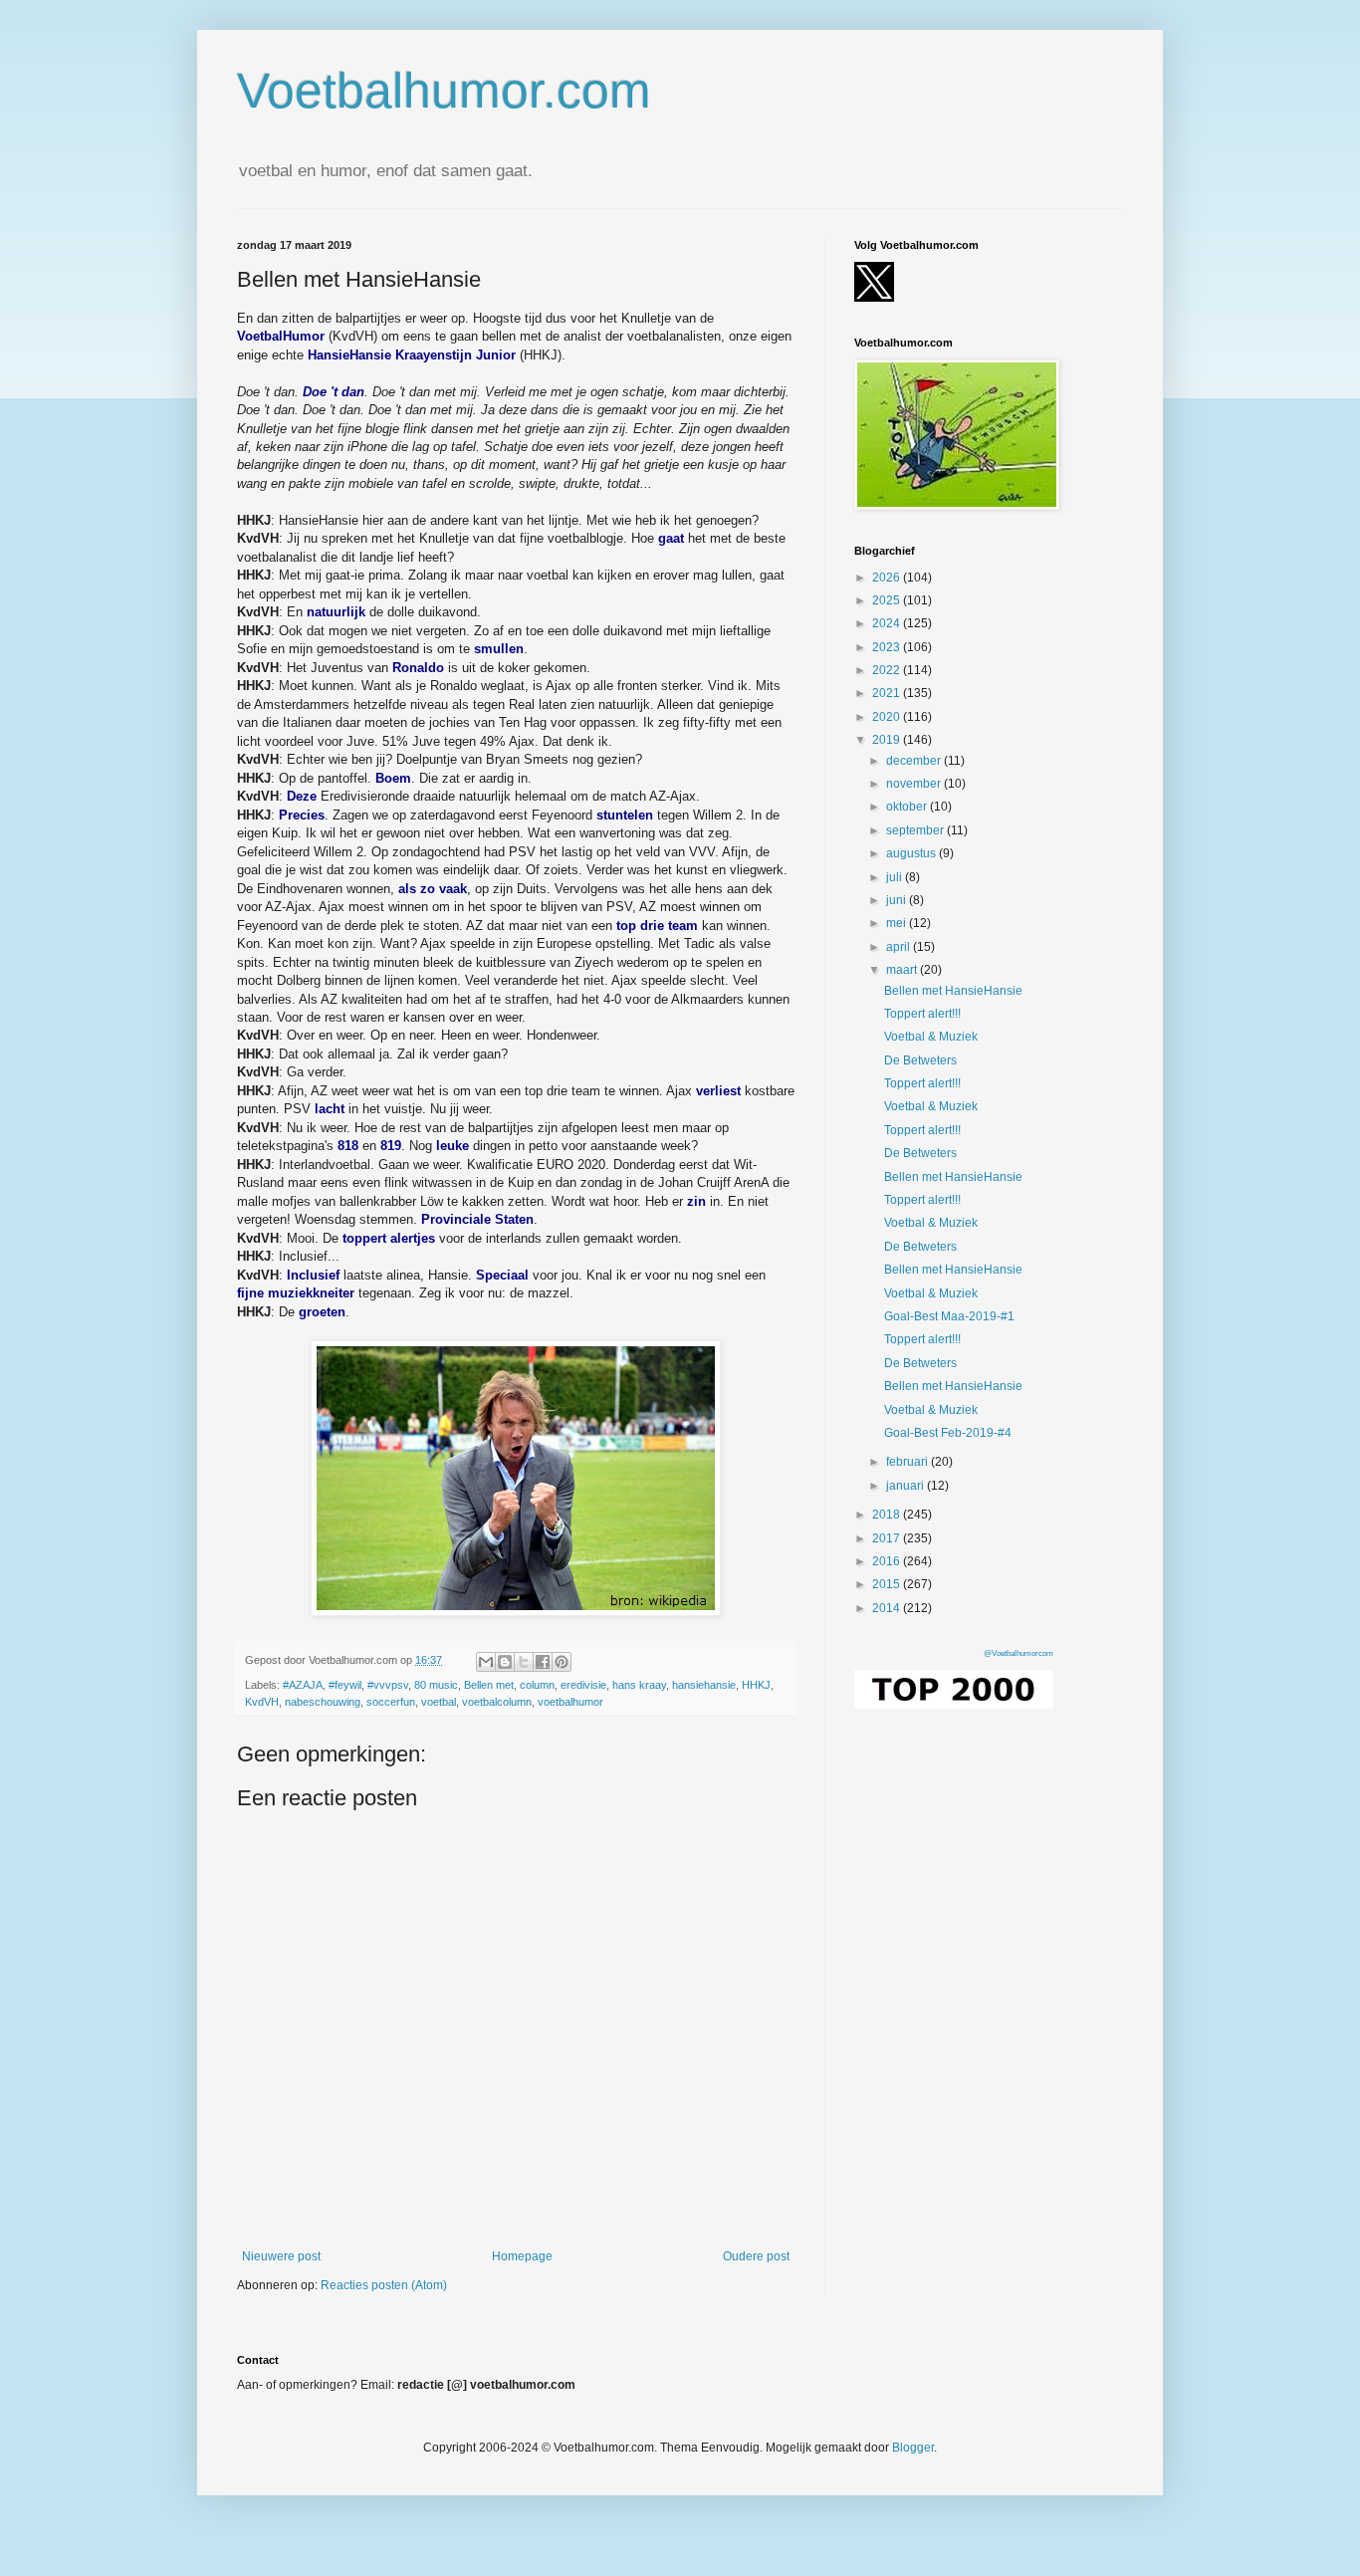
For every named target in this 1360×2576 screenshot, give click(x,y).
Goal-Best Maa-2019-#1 (949, 1316)
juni (898, 900)
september (916, 830)
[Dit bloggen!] (505, 1662)
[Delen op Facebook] (543, 1662)
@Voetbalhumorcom (1019, 1653)
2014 (888, 1608)
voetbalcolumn (497, 1702)
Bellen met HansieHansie (953, 991)
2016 (888, 1561)
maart (903, 970)
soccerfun (391, 1702)
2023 (888, 647)
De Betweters (920, 1060)
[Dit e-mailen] (486, 1662)
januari (907, 1486)
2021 (888, 693)
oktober (908, 807)
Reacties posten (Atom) (384, 2285)
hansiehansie (704, 1685)
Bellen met (489, 1685)
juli (896, 877)
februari (908, 1462)
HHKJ (756, 1685)
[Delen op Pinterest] (562, 1662)
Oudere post (756, 2256)
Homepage (522, 2256)
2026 (888, 578)
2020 (888, 717)
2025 (888, 600)
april (900, 947)
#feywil (345, 1685)
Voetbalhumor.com (444, 91)
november (915, 784)
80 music (436, 1685)
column (537, 1685)
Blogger (913, 2448)
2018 (888, 1515)
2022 (888, 670)
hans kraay (639, 1685)
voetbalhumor (570, 1702)
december (915, 761)
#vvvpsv (388, 1685)
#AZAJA (303, 1685)
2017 (888, 1538)
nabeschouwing (323, 1702)
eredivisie (583, 1685)
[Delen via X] (524, 1662)
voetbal (439, 1702)
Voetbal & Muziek (931, 1037)
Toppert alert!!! (922, 1014)
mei (898, 923)
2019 (888, 740)
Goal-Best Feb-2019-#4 (948, 1433)
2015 (888, 1584)
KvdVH (262, 1702)
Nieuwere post (281, 2256)
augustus (912, 853)
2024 (888, 623)
